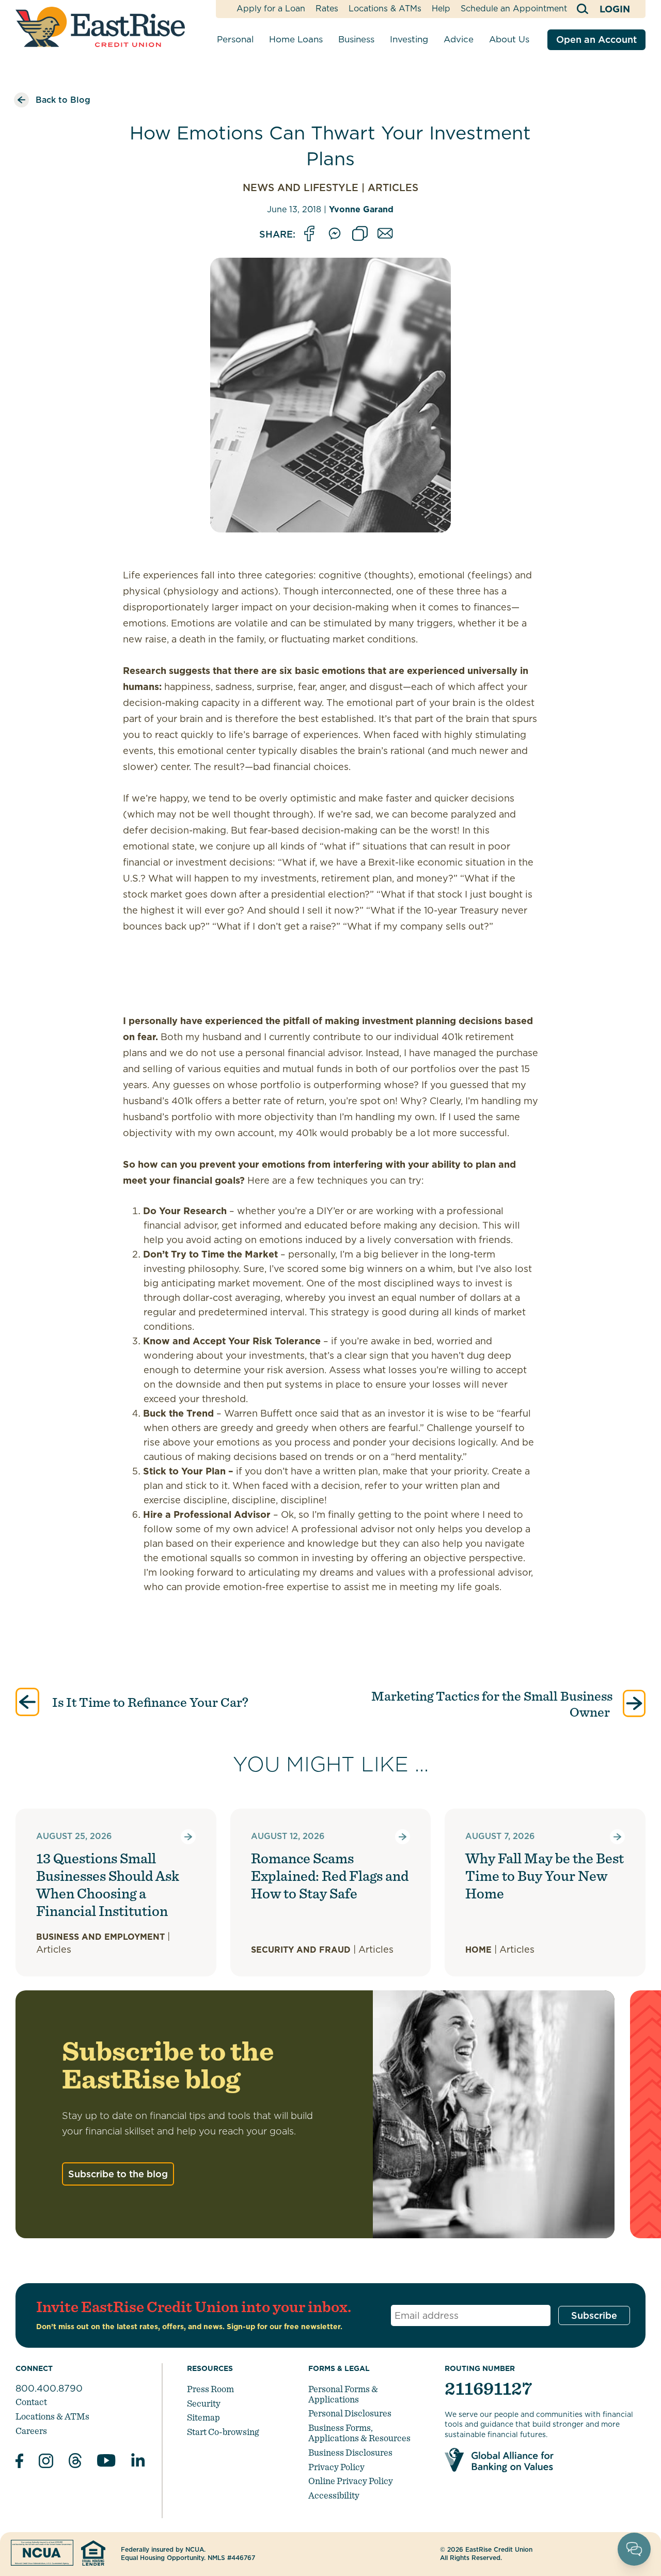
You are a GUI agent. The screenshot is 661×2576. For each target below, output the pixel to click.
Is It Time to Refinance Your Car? (149, 1702)
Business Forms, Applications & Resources (359, 2433)
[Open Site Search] (583, 9)
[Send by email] (385, 234)
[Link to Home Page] (100, 27)
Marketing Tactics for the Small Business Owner (492, 1704)
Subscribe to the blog (118, 2174)
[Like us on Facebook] (19, 2462)
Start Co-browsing (223, 2432)
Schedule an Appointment (514, 9)
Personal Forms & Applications (343, 2394)
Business (356, 39)
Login (615, 9)
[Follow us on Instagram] (46, 2462)
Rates (327, 9)
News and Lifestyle (301, 188)
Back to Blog (63, 100)
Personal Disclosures (350, 2413)
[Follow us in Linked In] (138, 2462)
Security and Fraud (301, 1950)
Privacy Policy (336, 2467)
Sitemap (203, 2417)
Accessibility (334, 2495)
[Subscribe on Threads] (75, 2462)
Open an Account (596, 40)
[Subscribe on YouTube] (106, 2462)
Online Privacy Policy (351, 2481)
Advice (459, 39)
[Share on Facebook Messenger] (335, 234)
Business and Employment (100, 1937)
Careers (31, 2431)
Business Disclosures (350, 2452)
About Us (509, 39)
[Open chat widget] (634, 2549)
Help (441, 9)
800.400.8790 (49, 2388)
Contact (31, 2402)
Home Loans (296, 39)
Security (204, 2403)
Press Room (210, 2389)
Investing (409, 39)
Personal (235, 39)
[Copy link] (360, 234)
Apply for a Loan (271, 9)
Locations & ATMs (385, 9)
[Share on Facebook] (309, 234)
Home (478, 1950)
